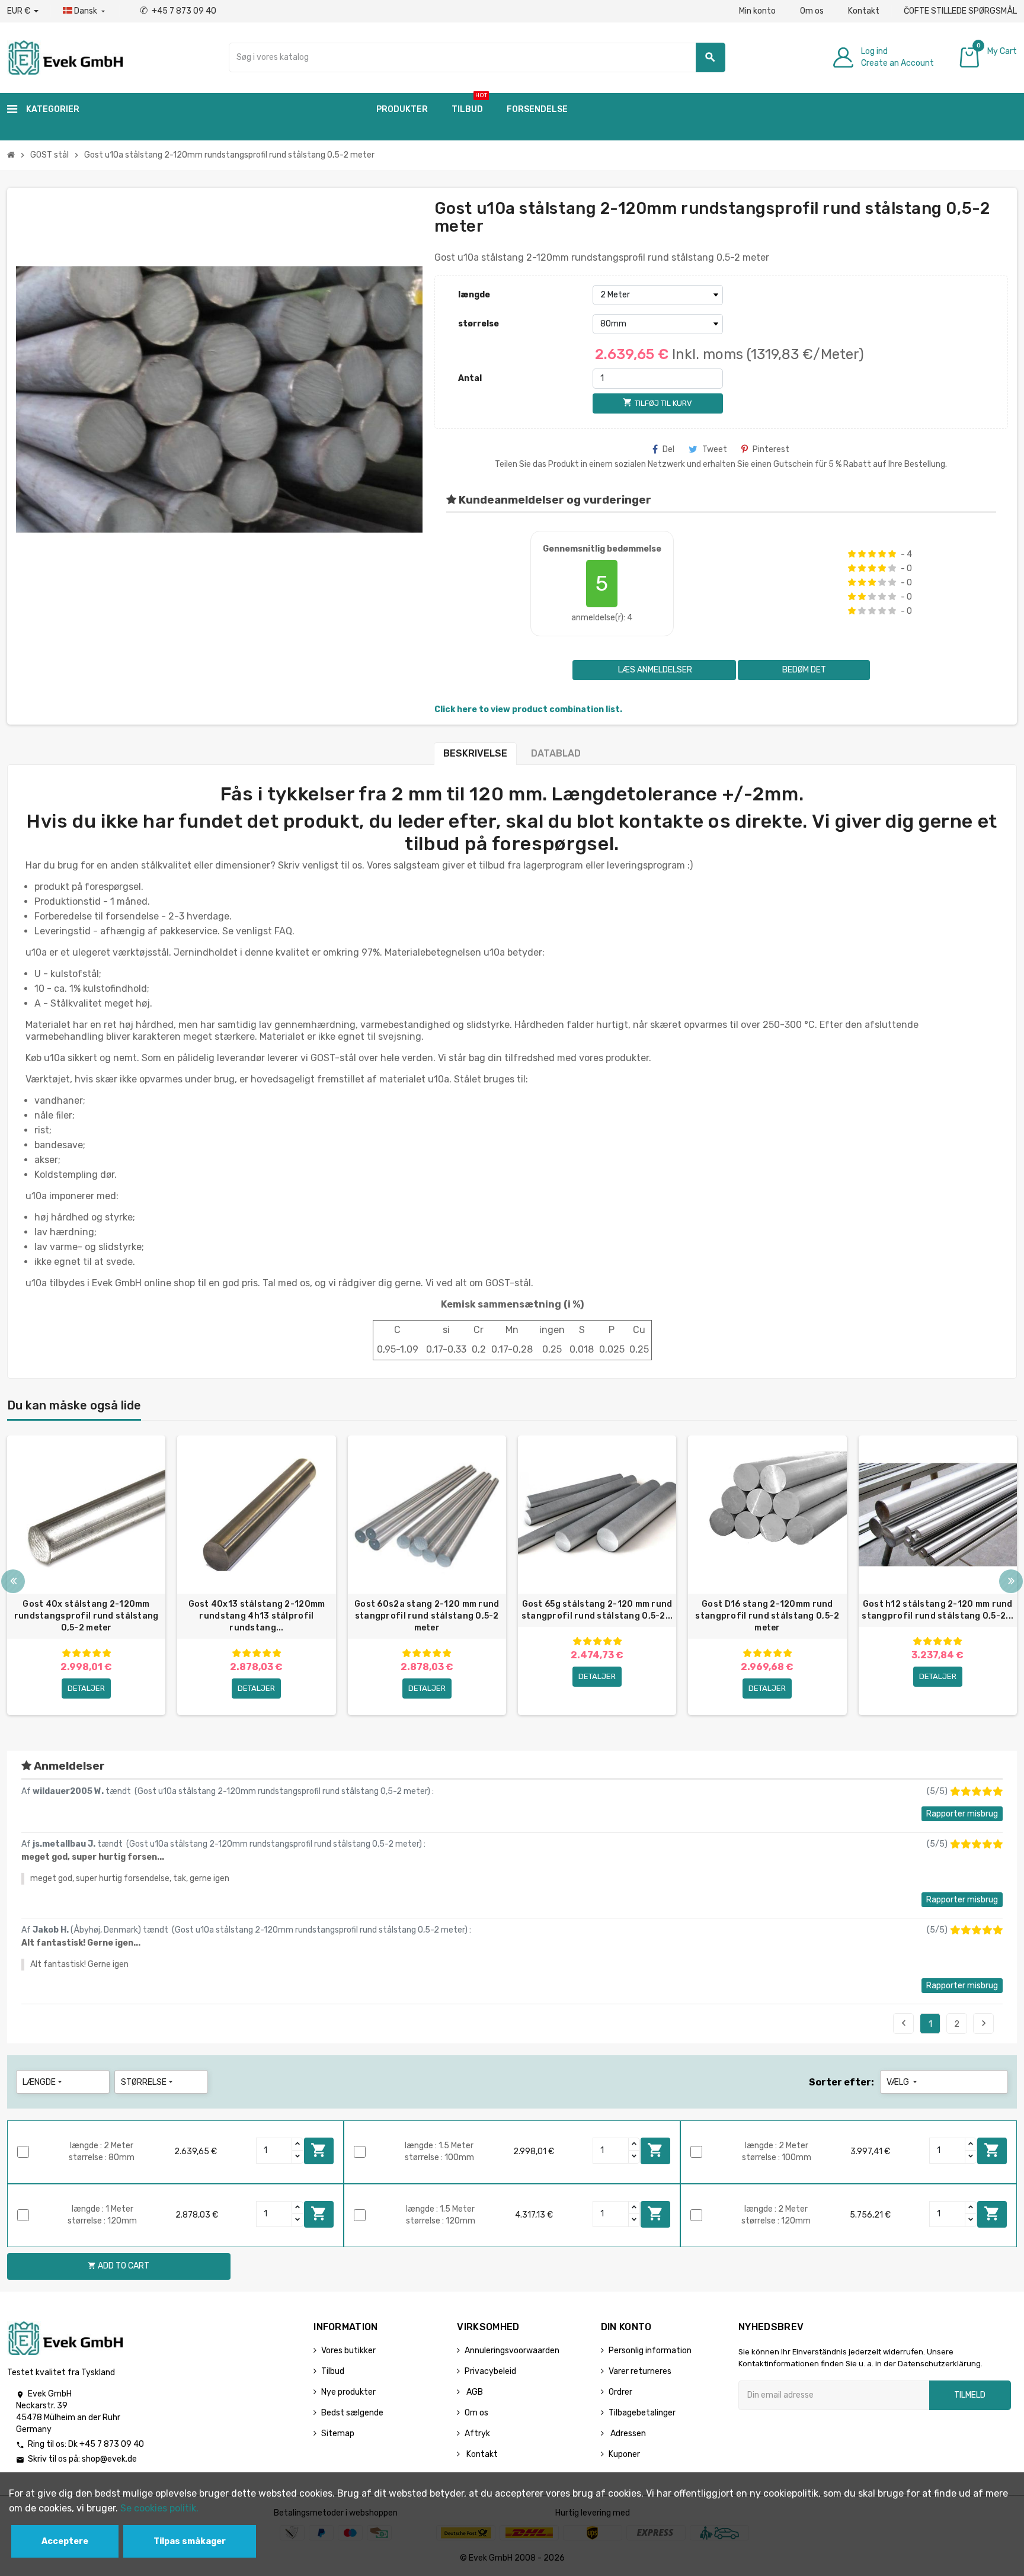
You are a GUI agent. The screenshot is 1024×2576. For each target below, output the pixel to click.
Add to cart (319, 2150)
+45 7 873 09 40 (178, 11)
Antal (470, 378)
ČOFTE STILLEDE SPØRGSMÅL (960, 11)
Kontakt (864, 11)
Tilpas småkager (190, 2541)
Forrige (904, 2023)
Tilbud (333, 2371)
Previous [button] (13, 1581)
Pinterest (771, 449)
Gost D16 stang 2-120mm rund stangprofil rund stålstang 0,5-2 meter (767, 1616)
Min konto (757, 11)
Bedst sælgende (352, 2413)
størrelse (479, 324)
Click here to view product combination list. (528, 709)
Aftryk (477, 2434)
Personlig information (650, 2351)
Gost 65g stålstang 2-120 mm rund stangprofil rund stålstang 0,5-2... (597, 1610)
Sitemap (338, 2434)
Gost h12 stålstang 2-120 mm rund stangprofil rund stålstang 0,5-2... (937, 1610)
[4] (882, 554)
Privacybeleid (490, 2371)
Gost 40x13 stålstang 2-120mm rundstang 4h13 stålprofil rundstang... (257, 1616)
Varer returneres (640, 2371)
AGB (474, 2392)
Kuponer (624, 2454)
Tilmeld (970, 2395)
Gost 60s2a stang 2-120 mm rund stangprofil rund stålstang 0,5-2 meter (427, 1616)
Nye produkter (348, 2392)
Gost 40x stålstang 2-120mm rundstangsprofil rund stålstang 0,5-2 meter (87, 1616)
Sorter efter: (841, 2082)
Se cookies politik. (159, 2508)
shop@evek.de (109, 2459)
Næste (984, 2023)
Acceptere (65, 2541)
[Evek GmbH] (65, 57)
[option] (86, 1575)
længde (474, 295)
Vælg (903, 2082)
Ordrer (620, 2392)
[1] (852, 554)
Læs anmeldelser (654, 670)
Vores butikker (348, 2351)
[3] (872, 554)
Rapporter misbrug (962, 1814)
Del (668, 449)
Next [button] (1011, 1581)
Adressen (627, 2434)
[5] (892, 554)
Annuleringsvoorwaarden (512, 2351)
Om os (812, 11)
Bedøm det (804, 670)
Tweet (715, 449)
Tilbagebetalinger (642, 2413)
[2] (862, 554)
